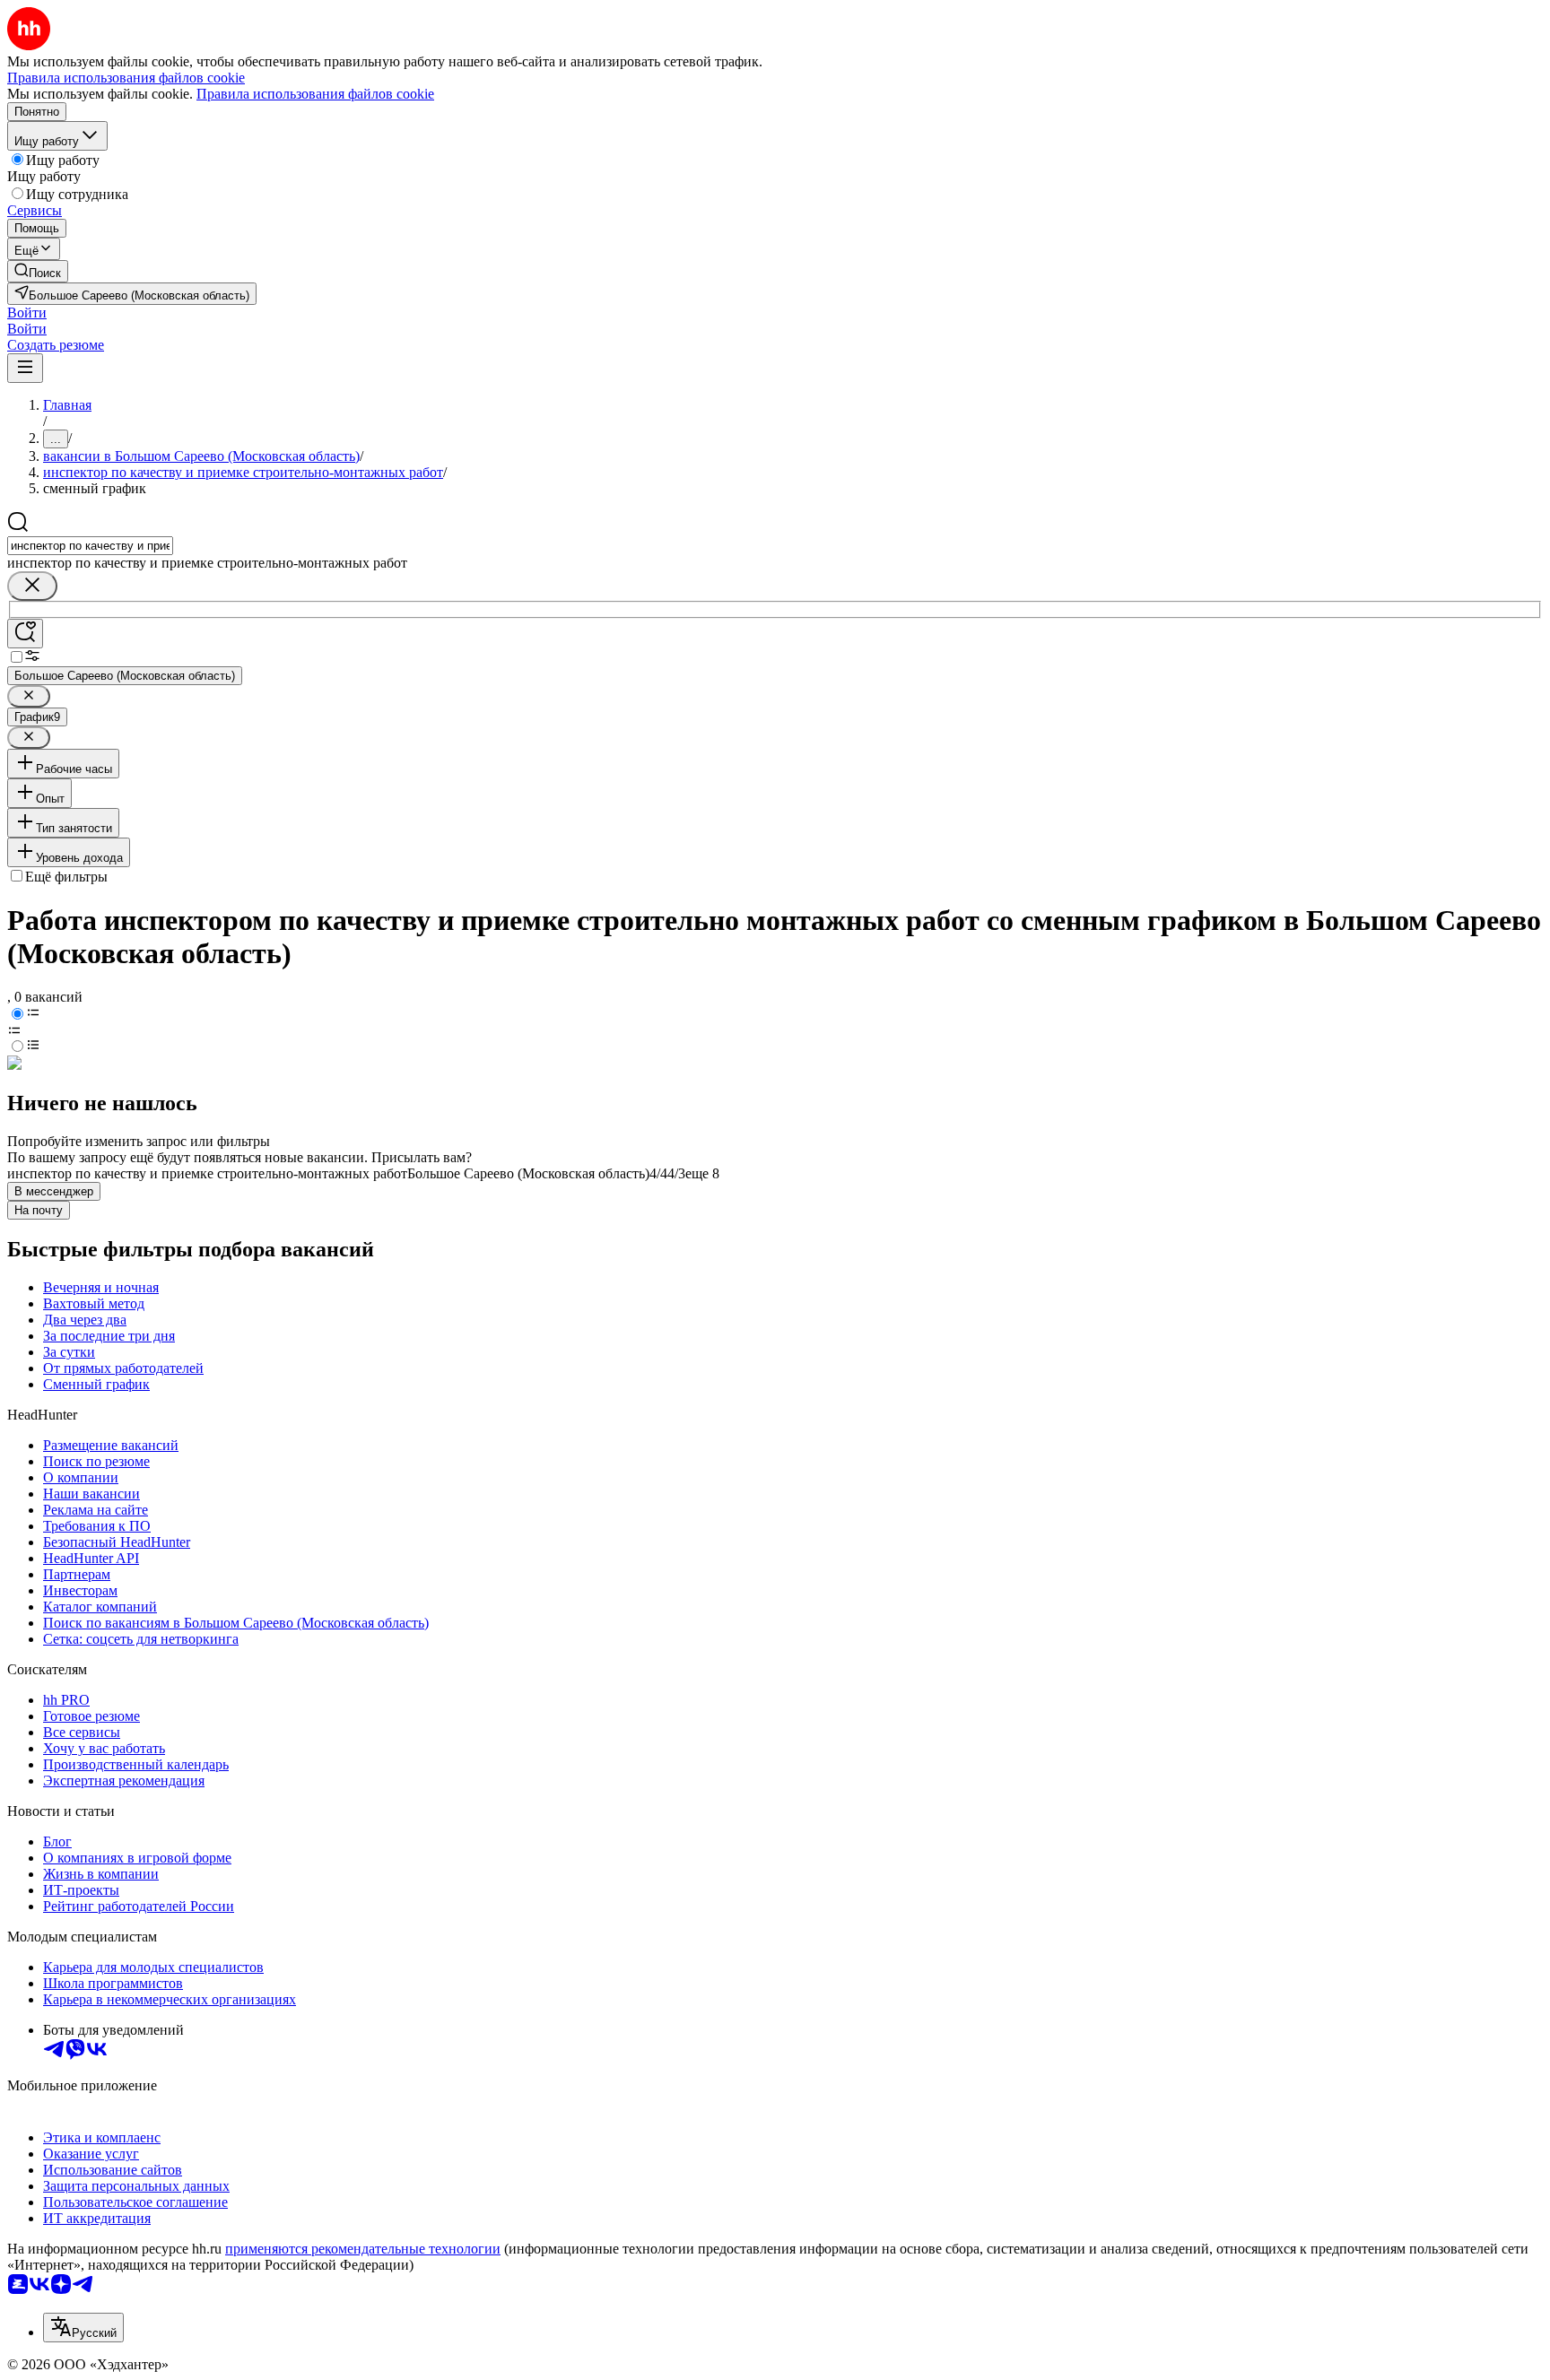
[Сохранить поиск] (25, 634)
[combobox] (90, 546)
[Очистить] (32, 586)
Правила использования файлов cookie (315, 94)
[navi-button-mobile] (25, 368)
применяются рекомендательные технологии (363, 2249)
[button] (27, 313)
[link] (38, 271)
